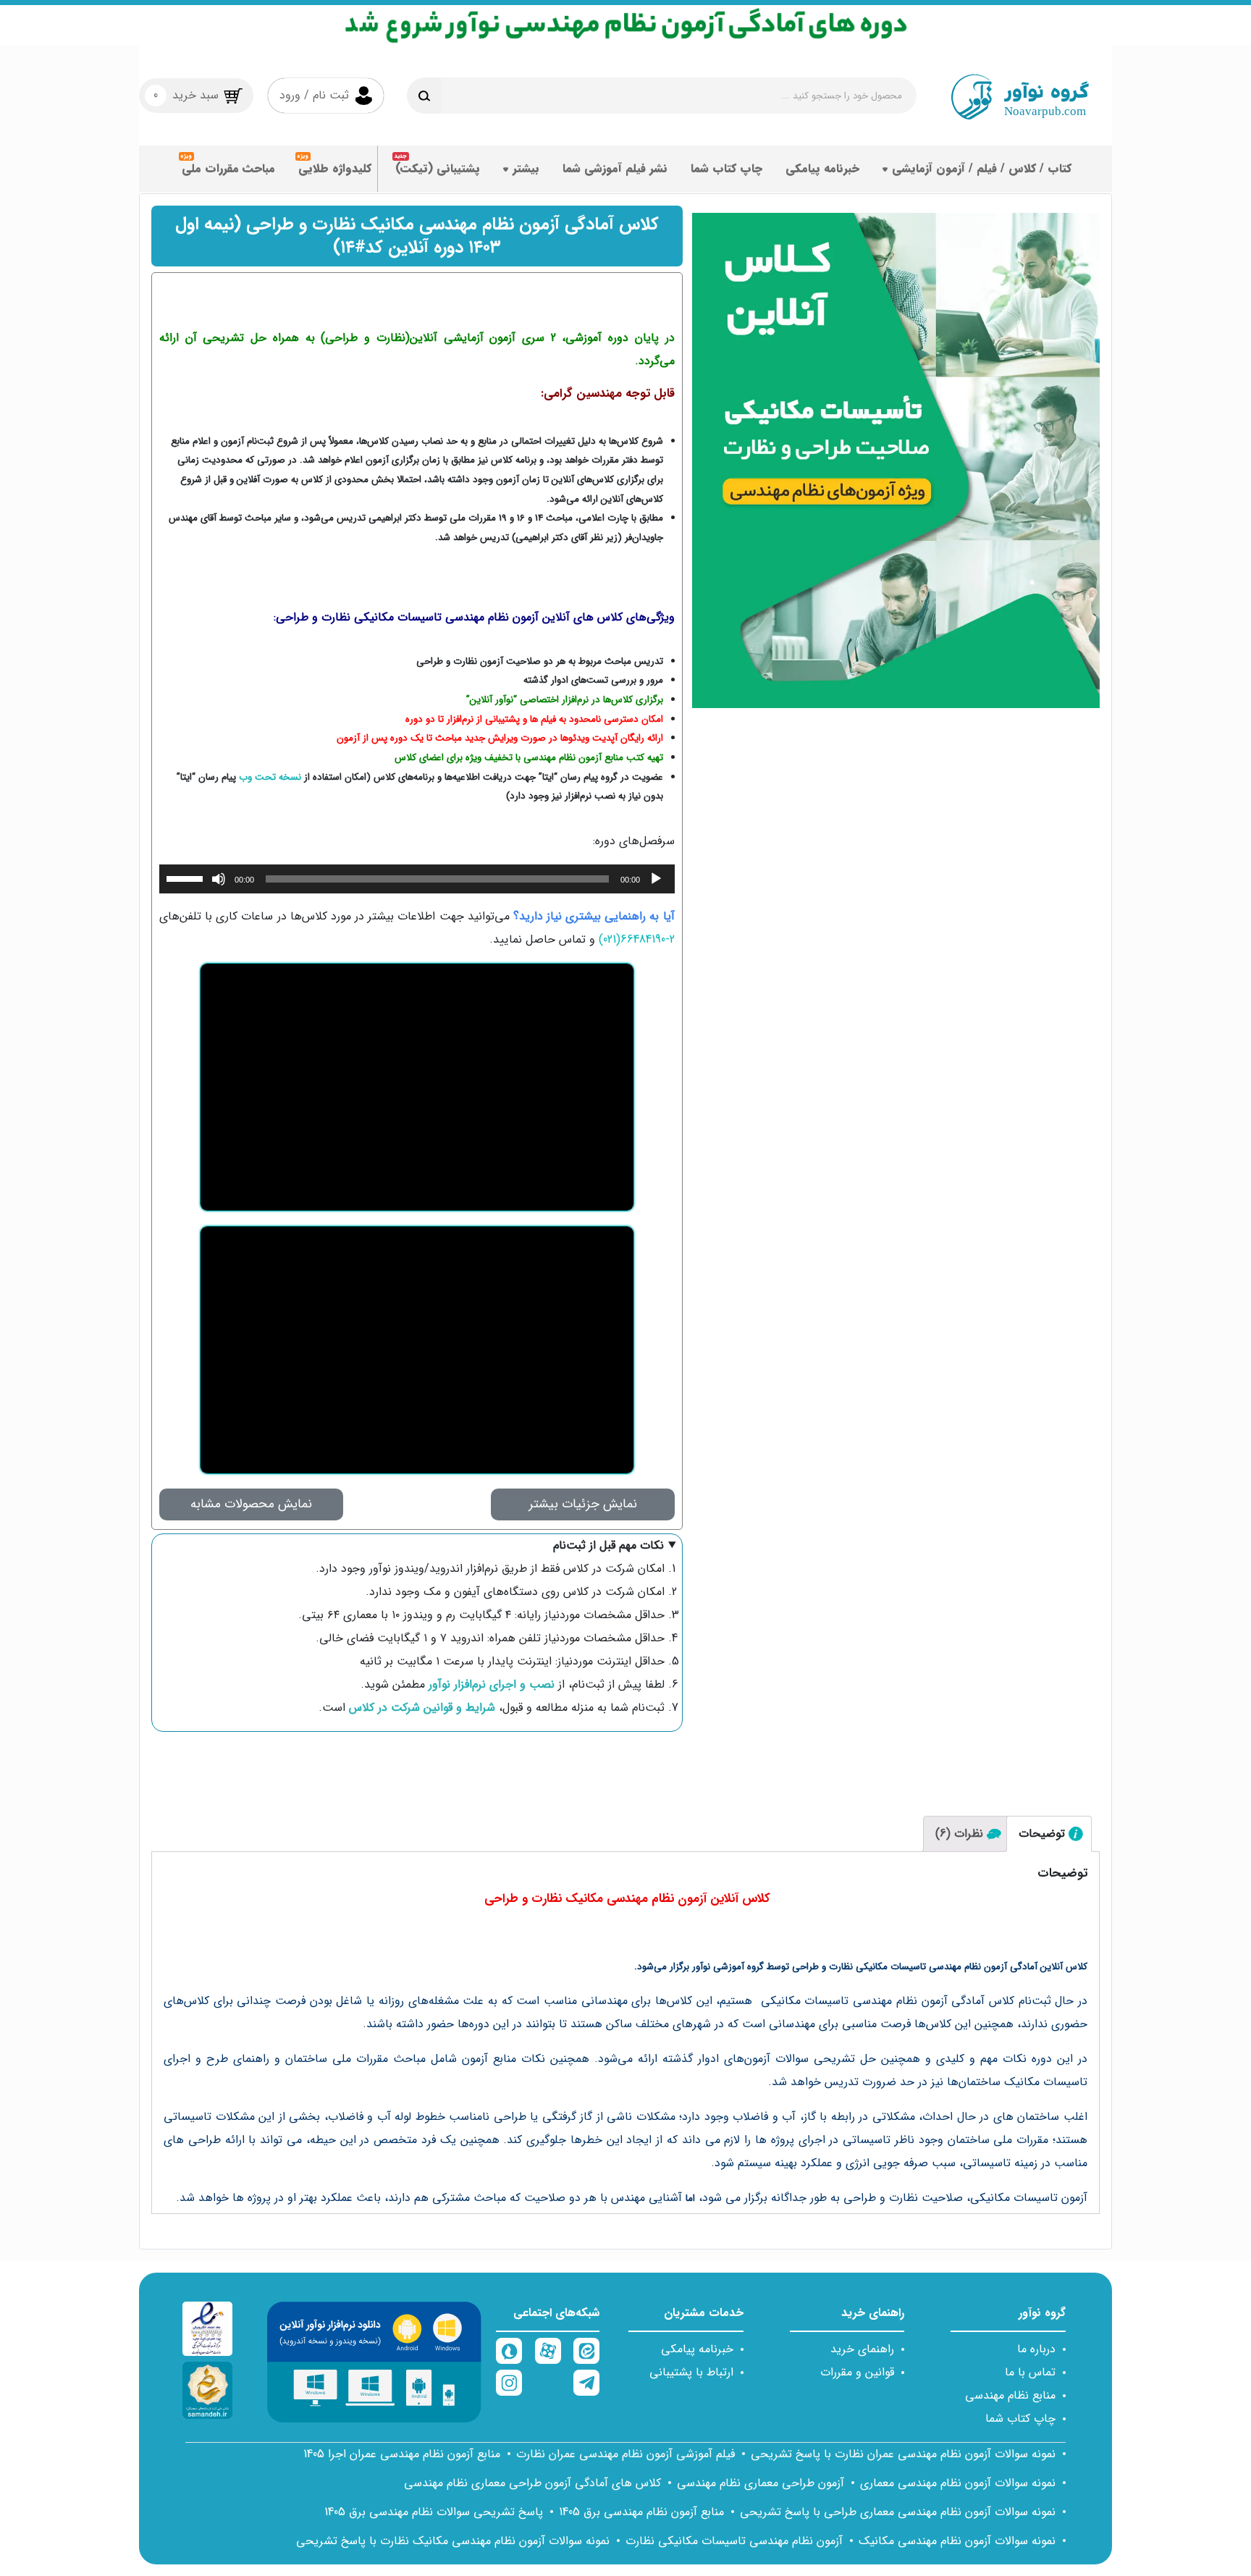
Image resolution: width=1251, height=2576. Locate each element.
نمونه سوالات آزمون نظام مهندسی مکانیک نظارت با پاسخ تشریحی (453, 2541)
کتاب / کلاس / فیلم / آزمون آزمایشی (982, 168)
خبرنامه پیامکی (822, 168)
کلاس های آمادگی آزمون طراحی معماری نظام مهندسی (532, 2483)
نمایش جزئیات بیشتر (583, 1504)
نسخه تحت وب (270, 777)
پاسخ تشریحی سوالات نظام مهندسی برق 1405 (434, 2512)
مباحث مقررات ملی (228, 168)
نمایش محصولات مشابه (251, 1504)
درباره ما (1036, 2349)
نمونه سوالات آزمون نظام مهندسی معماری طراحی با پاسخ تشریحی (898, 2512)
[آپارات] (548, 2351)
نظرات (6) (959, 1834)
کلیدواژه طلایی (335, 168)
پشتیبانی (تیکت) (438, 168)
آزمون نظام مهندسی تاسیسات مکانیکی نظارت (734, 2541)
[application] (417, 879)
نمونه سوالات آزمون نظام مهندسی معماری (958, 2483)
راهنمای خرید (862, 2349)
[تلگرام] (586, 2383)
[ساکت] (219, 879)
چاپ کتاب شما (726, 168)
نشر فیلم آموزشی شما (615, 168)
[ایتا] (586, 2351)
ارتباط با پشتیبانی (691, 2372)
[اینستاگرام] (509, 2383)
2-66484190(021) (637, 939)
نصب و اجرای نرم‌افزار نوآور (490, 1684)
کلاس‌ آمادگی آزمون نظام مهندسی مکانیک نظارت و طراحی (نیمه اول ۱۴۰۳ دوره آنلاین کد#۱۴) (417, 236)
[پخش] (656, 879)
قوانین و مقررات (857, 2372)
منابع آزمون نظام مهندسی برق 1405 (641, 2512)
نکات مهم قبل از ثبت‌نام (608, 1545)
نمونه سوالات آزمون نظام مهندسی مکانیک (957, 2541)
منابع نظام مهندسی (1010, 2395)
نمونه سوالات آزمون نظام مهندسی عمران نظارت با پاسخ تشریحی (903, 2454)
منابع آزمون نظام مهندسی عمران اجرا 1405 (402, 2454)
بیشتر (526, 168)
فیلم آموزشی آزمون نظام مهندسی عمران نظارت (625, 2454)
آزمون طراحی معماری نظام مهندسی (761, 2483)
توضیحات (1042, 1834)
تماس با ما (1030, 2372)
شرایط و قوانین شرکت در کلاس (420, 1708)
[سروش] (509, 2351)
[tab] (1049, 1834)
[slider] (187, 877)
